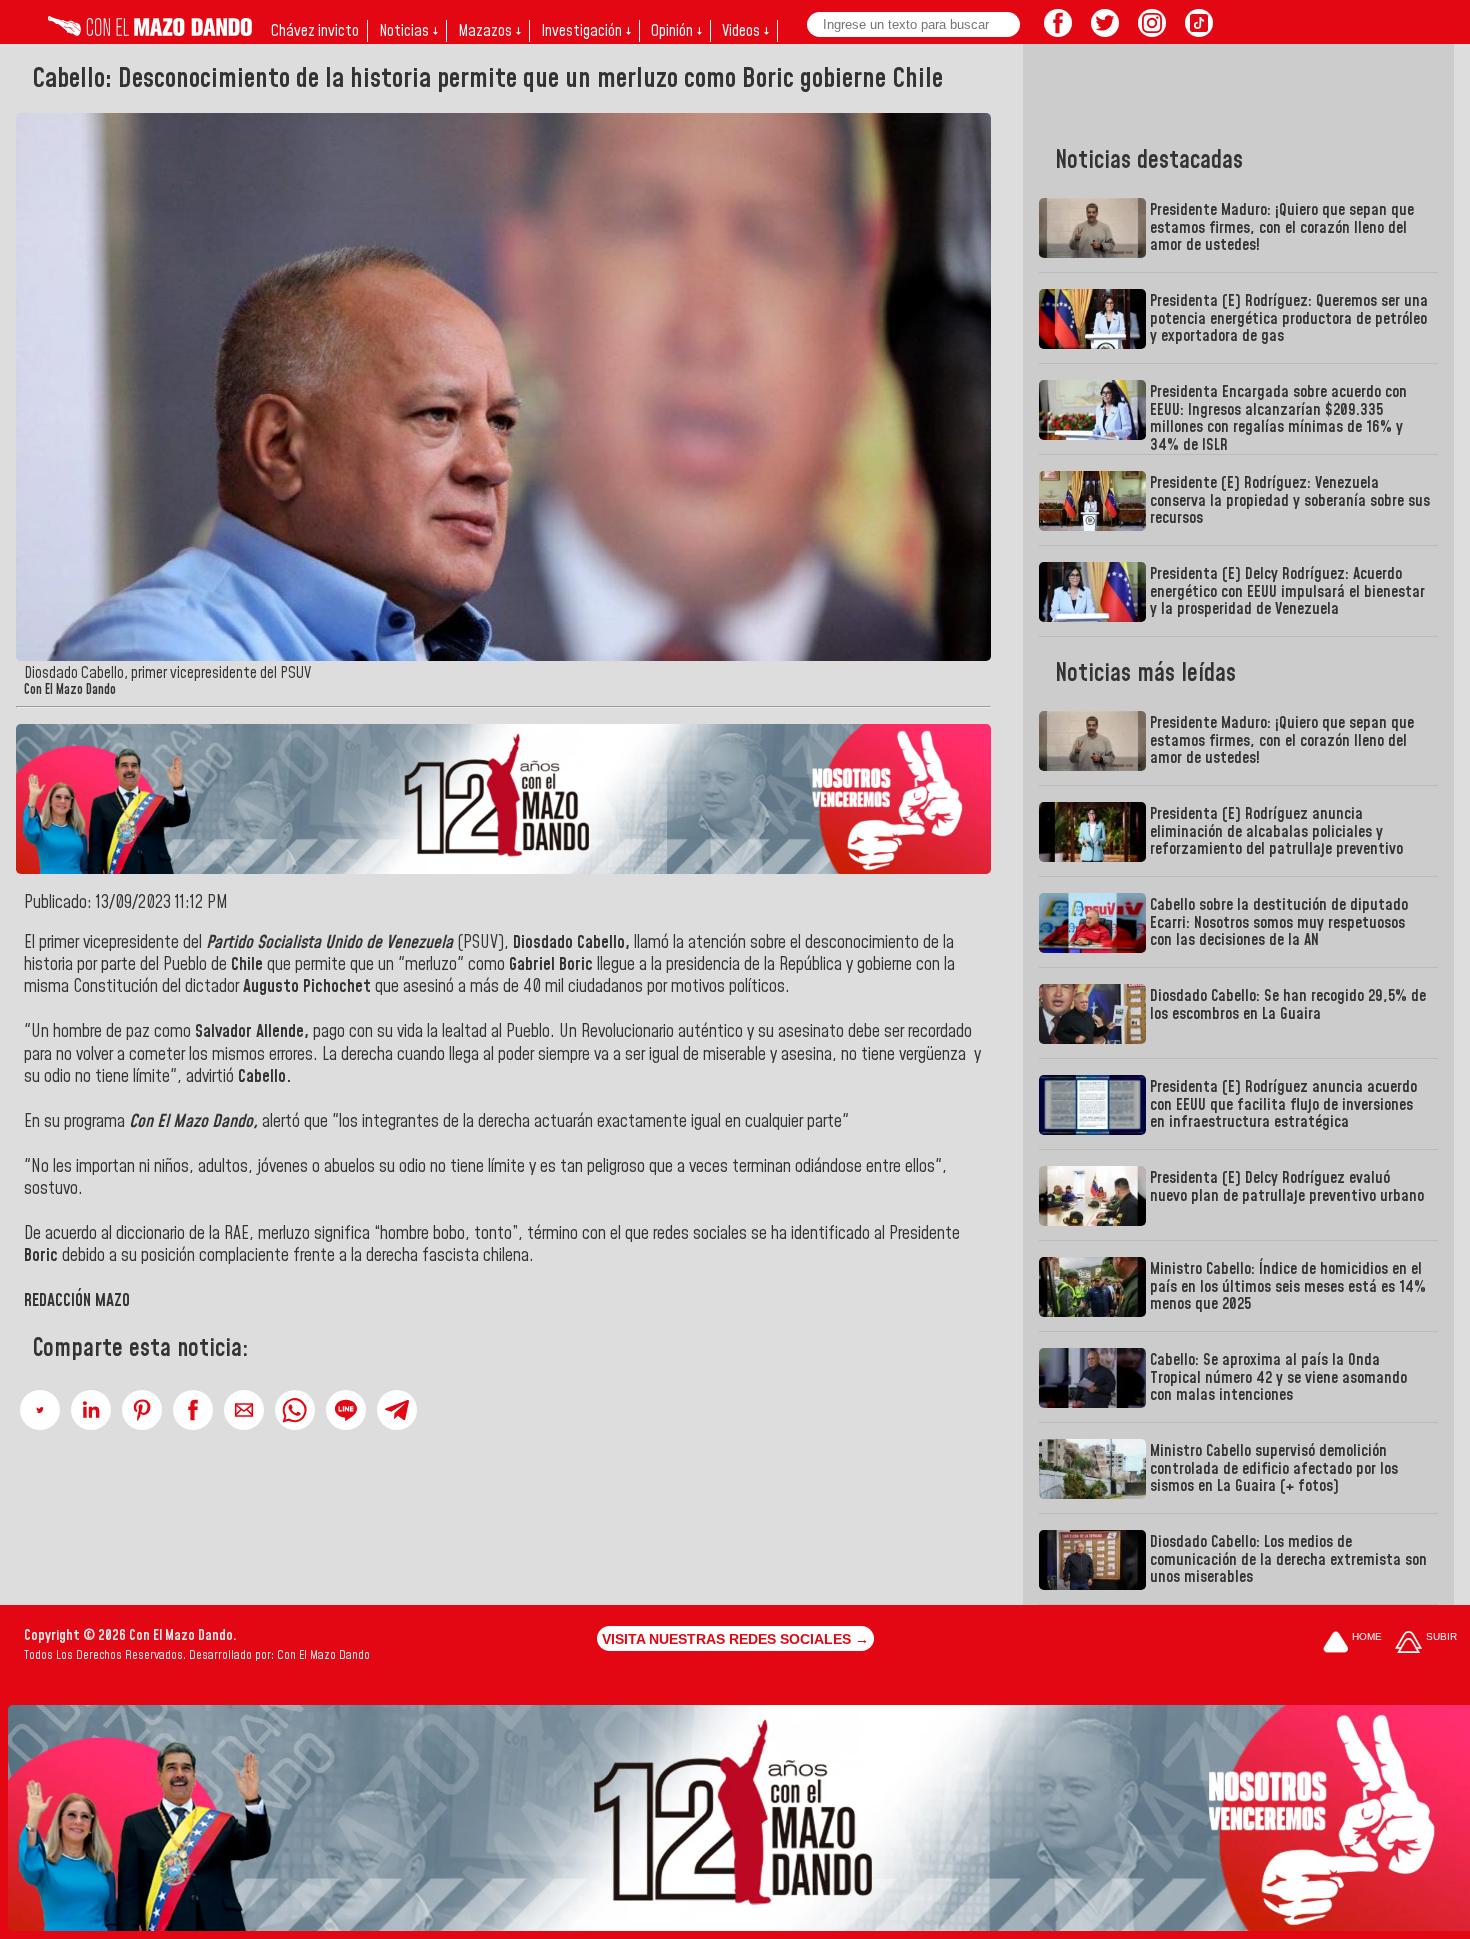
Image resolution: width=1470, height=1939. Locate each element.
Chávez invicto (315, 31)
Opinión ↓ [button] (676, 31)
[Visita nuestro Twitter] (1105, 31)
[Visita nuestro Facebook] (1058, 31)
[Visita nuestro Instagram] (1152, 31)
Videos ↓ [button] (745, 31)
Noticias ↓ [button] (408, 31)
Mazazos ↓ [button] (489, 31)
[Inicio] (150, 31)
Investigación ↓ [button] (586, 31)
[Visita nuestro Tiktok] (1199, 31)
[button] (40, 1410)
